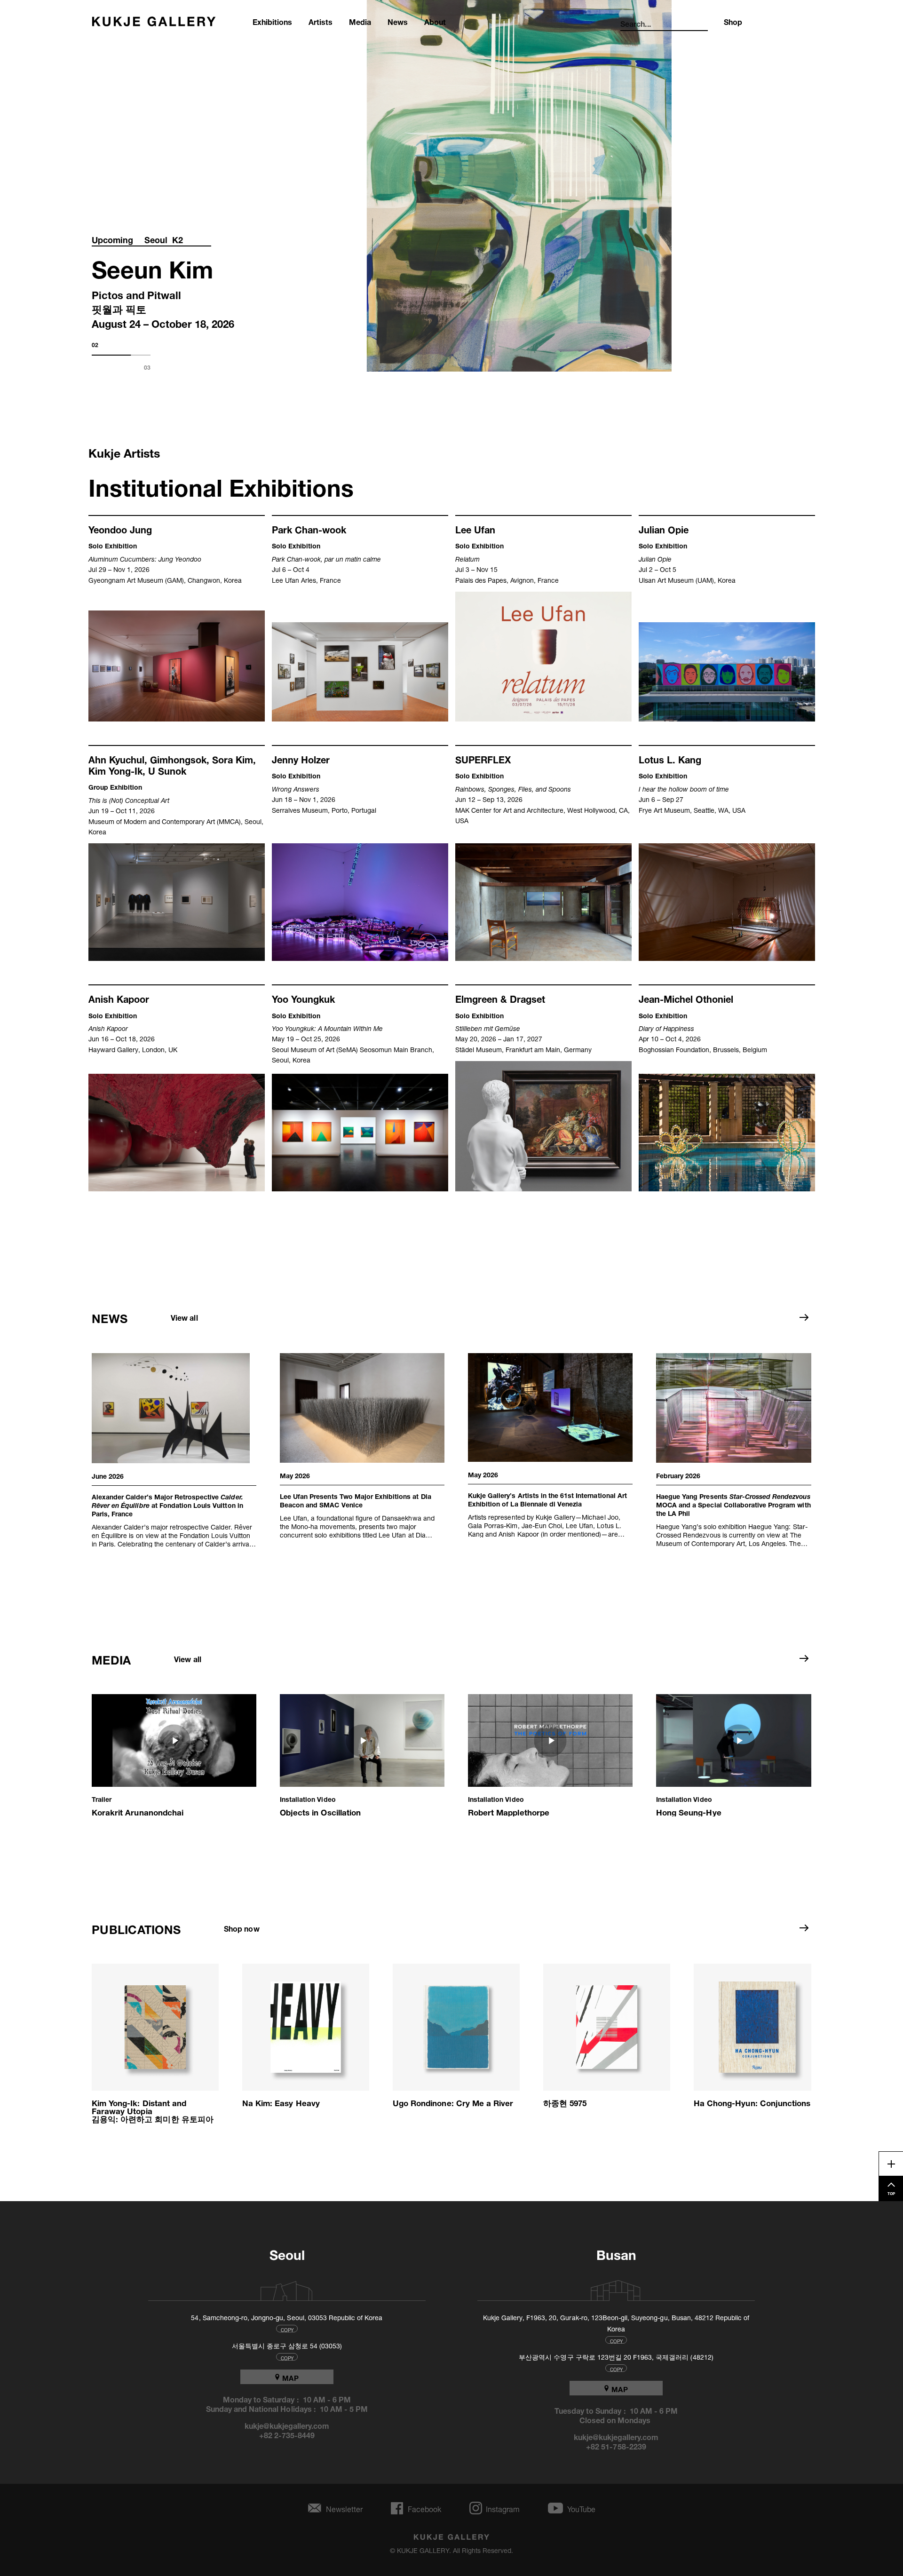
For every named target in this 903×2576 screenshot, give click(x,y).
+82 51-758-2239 (616, 2446)
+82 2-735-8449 (287, 2434)
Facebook (424, 2508)
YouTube (581, 2508)
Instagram (503, 2508)
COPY (287, 2329)
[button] (174, 1755)
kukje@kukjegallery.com (287, 2425)
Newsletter (344, 2508)
